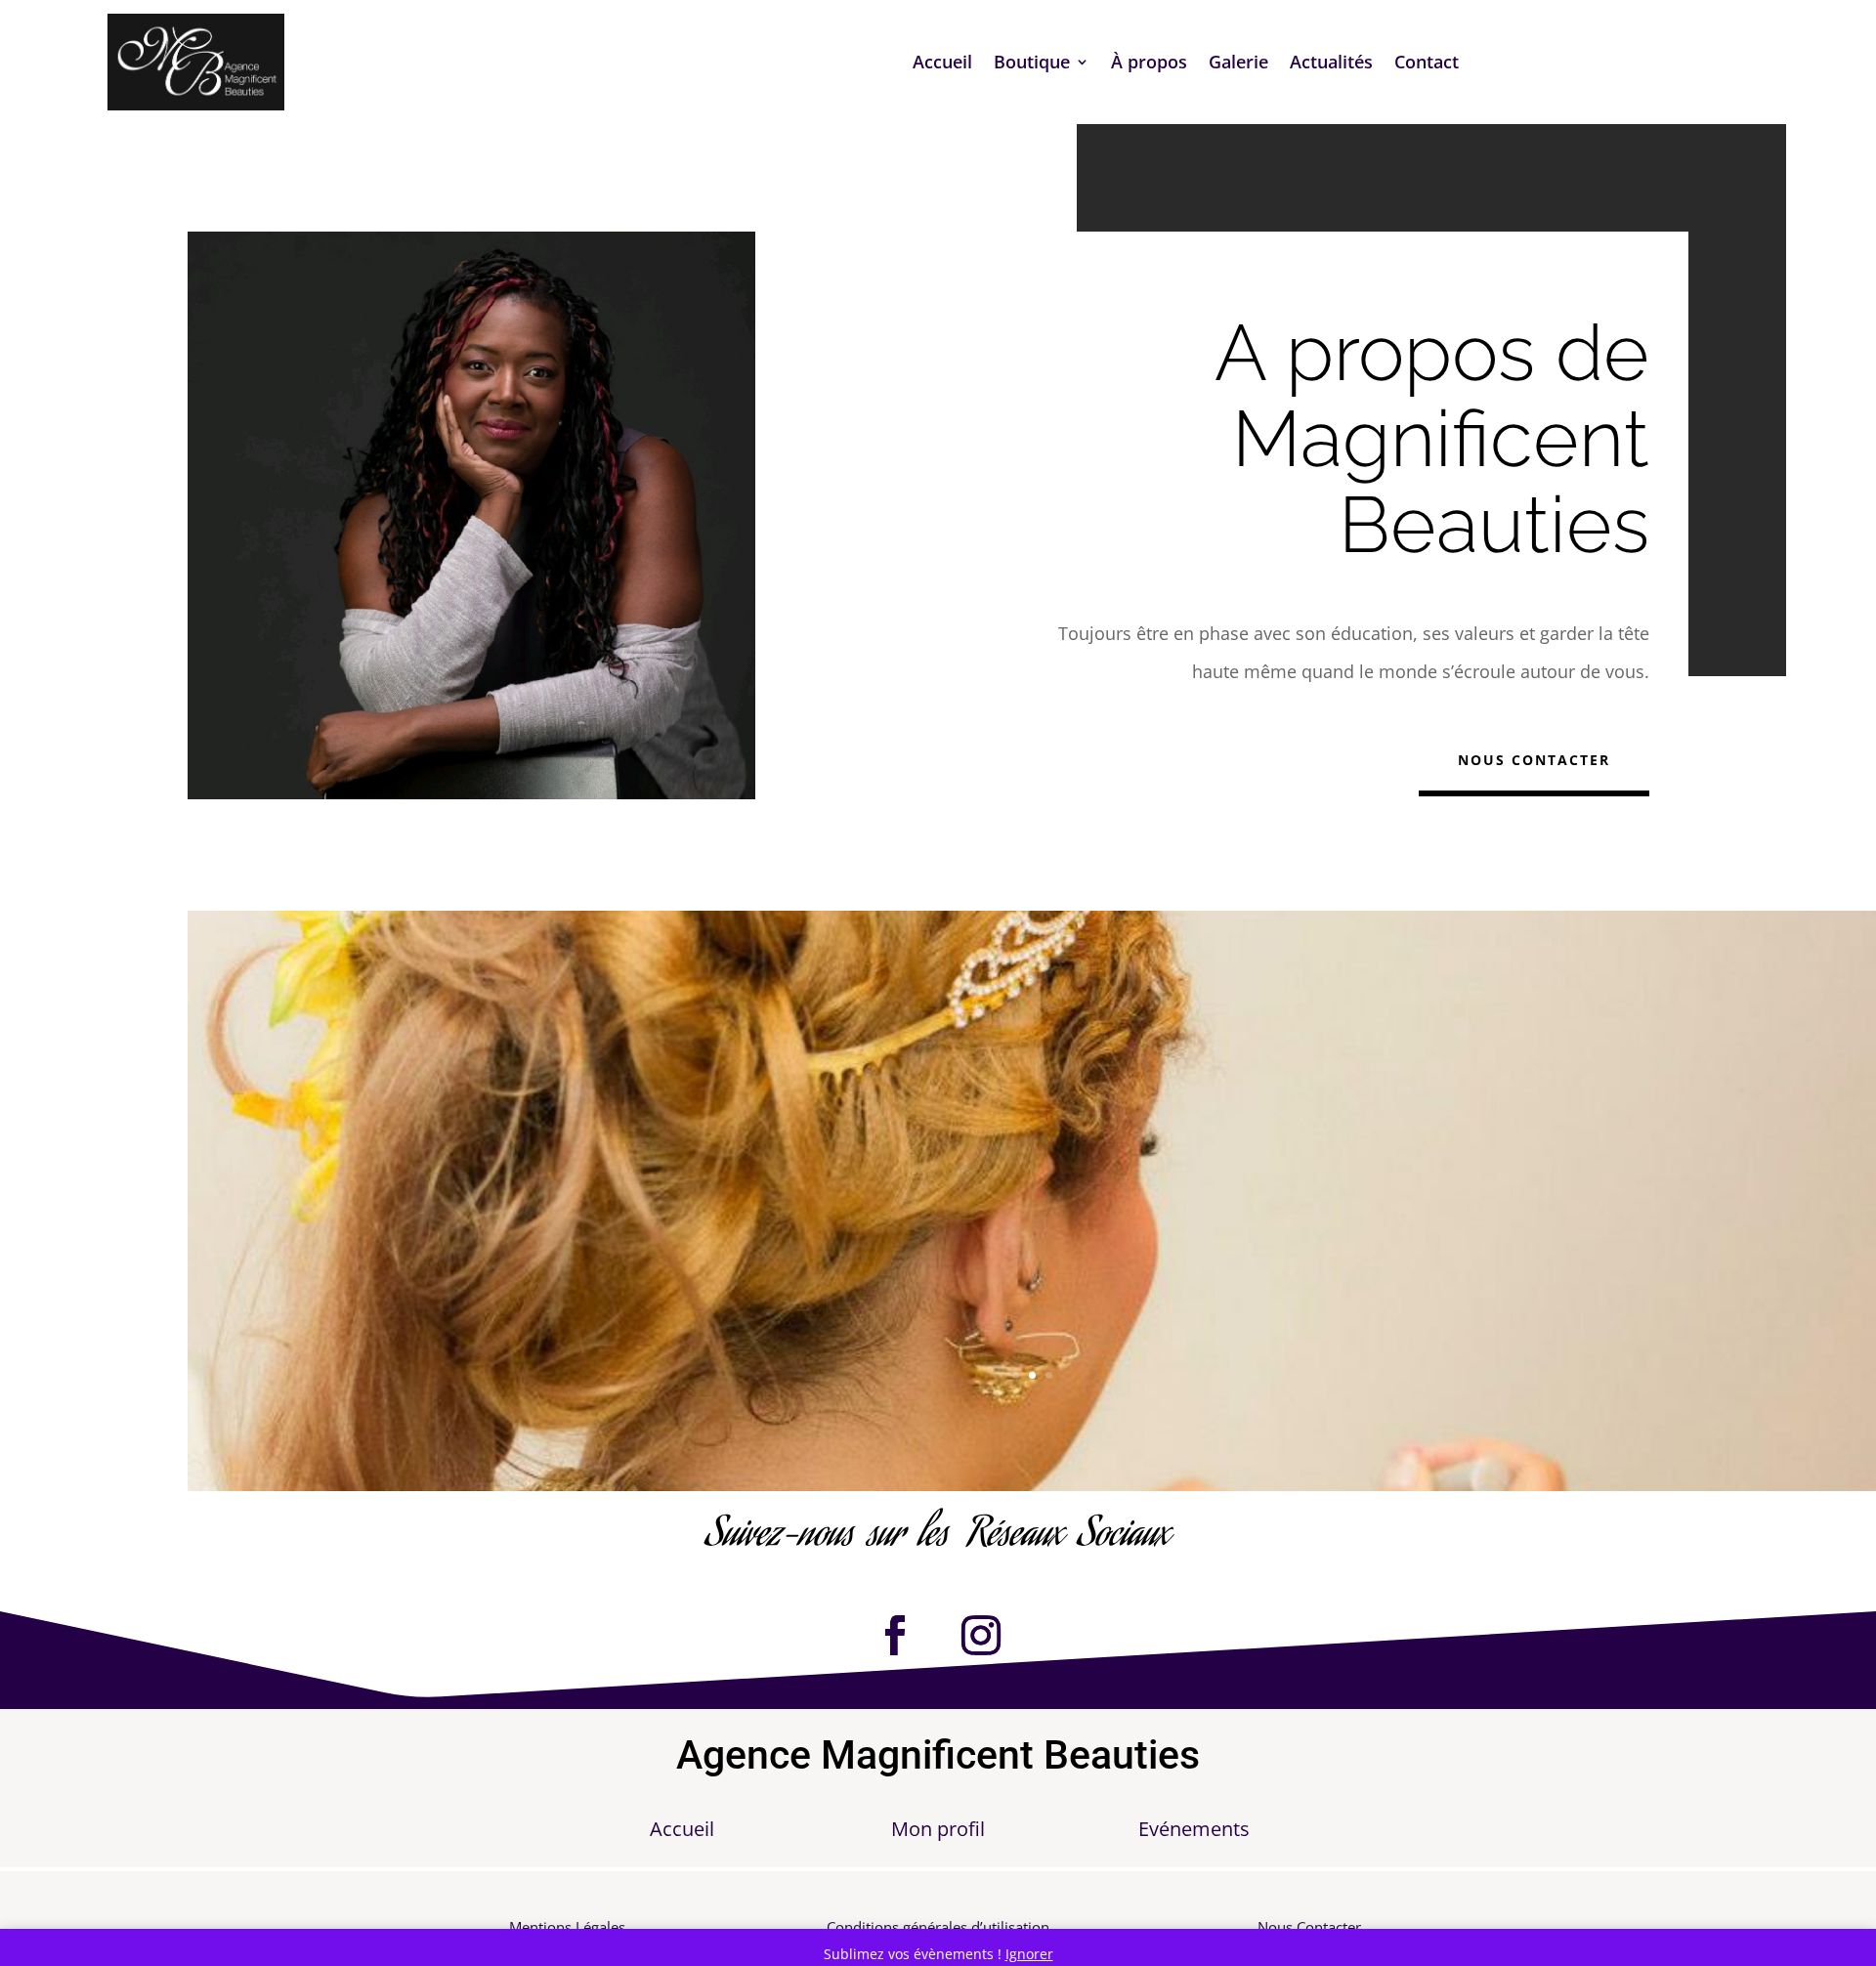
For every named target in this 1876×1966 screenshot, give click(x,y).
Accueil (942, 64)
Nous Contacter (1534, 760)
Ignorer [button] (1029, 1954)
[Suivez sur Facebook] (895, 1636)
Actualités (1331, 64)
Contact (1427, 64)
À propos (1149, 64)
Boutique (1032, 64)
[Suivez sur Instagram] (981, 1636)
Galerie (1238, 64)
